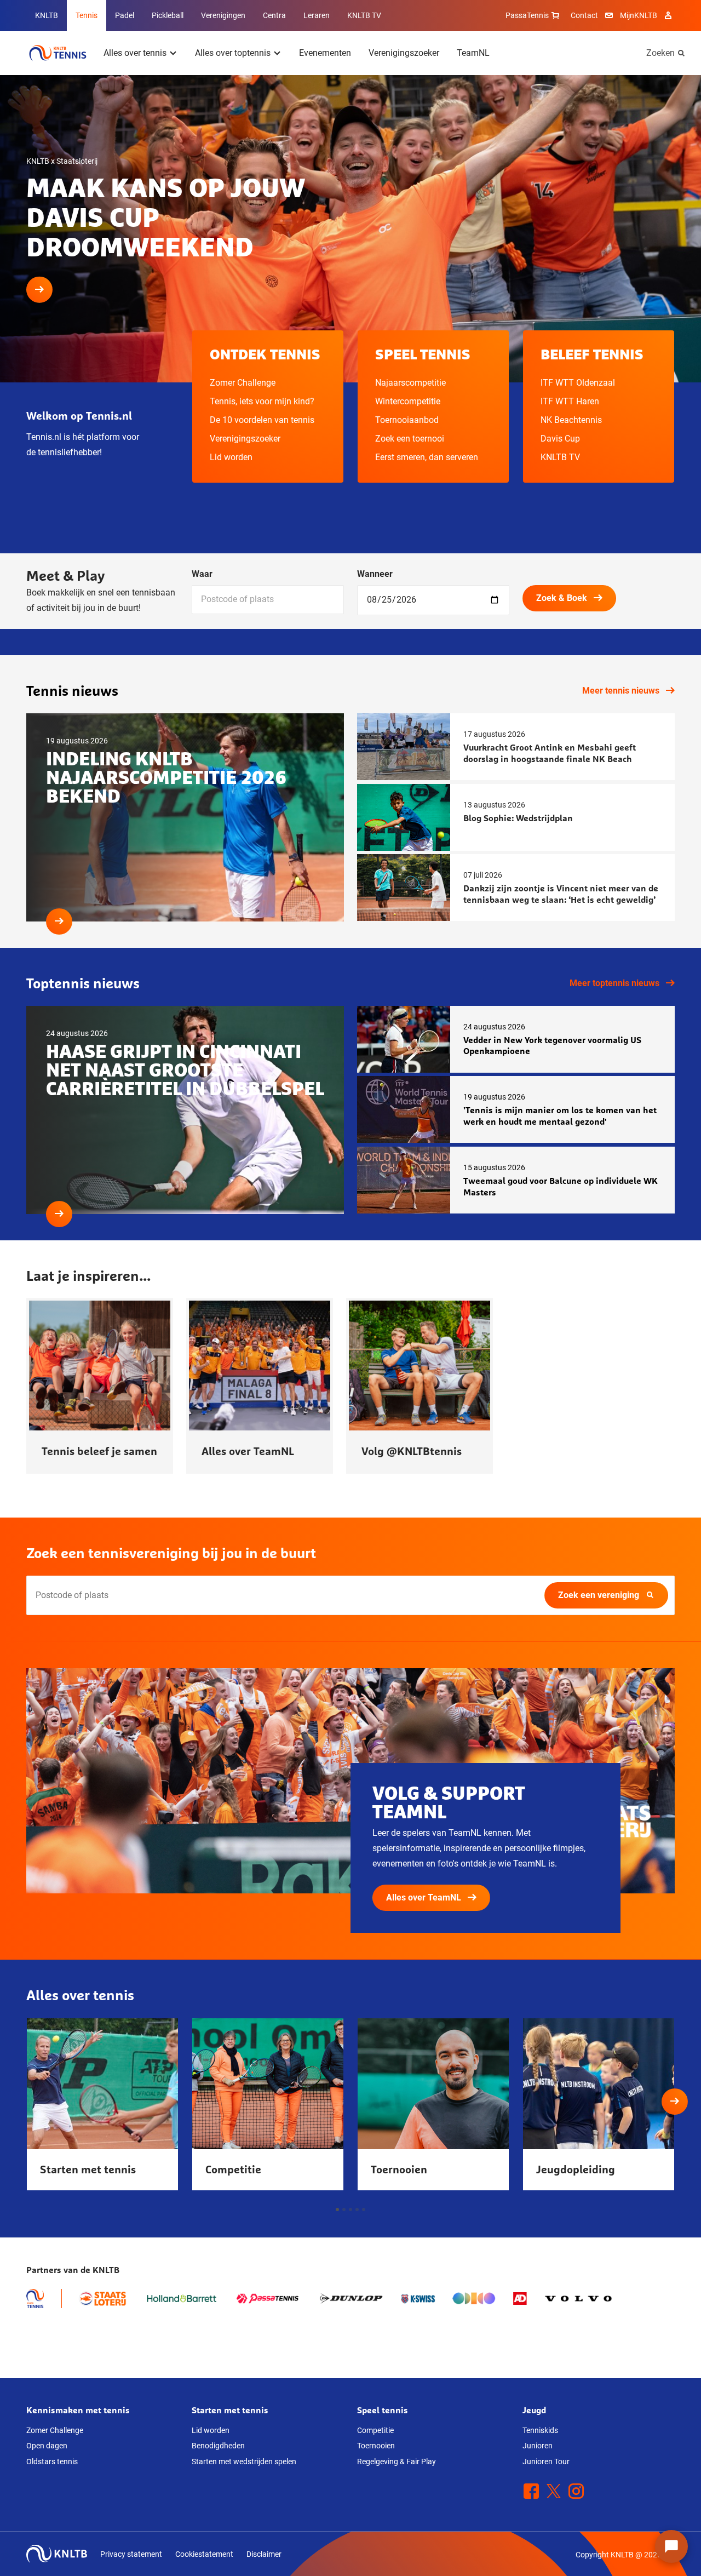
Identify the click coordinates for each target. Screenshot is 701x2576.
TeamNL (473, 53)
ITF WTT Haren (570, 401)
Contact (584, 15)
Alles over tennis (135, 53)
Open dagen (47, 2446)
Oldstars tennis (52, 2461)
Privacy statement (131, 2554)
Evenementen (325, 53)
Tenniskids (540, 2430)
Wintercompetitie (408, 401)
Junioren (538, 2446)
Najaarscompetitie (410, 383)
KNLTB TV (364, 15)
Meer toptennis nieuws (614, 983)
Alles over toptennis (233, 53)
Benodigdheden (218, 2446)
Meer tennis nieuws (621, 691)
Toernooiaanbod (407, 420)
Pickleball (168, 15)
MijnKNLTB (639, 15)
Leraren (317, 15)
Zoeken (660, 53)
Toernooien (376, 2446)
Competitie (375, 2430)
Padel (125, 15)
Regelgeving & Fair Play (397, 2461)
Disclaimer (264, 2554)
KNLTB (47, 15)
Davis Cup (560, 439)
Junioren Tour (546, 2461)
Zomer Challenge (243, 383)
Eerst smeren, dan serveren (427, 457)
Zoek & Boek (562, 598)
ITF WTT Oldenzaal (578, 383)
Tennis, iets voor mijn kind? (262, 401)
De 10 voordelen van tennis (262, 420)
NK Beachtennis (571, 420)
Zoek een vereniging (599, 1595)
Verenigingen (223, 15)
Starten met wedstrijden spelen (244, 2461)
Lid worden (231, 457)
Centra (274, 15)
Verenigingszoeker (404, 53)
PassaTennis (527, 15)
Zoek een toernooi (410, 439)
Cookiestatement (204, 2554)
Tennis (87, 15)
